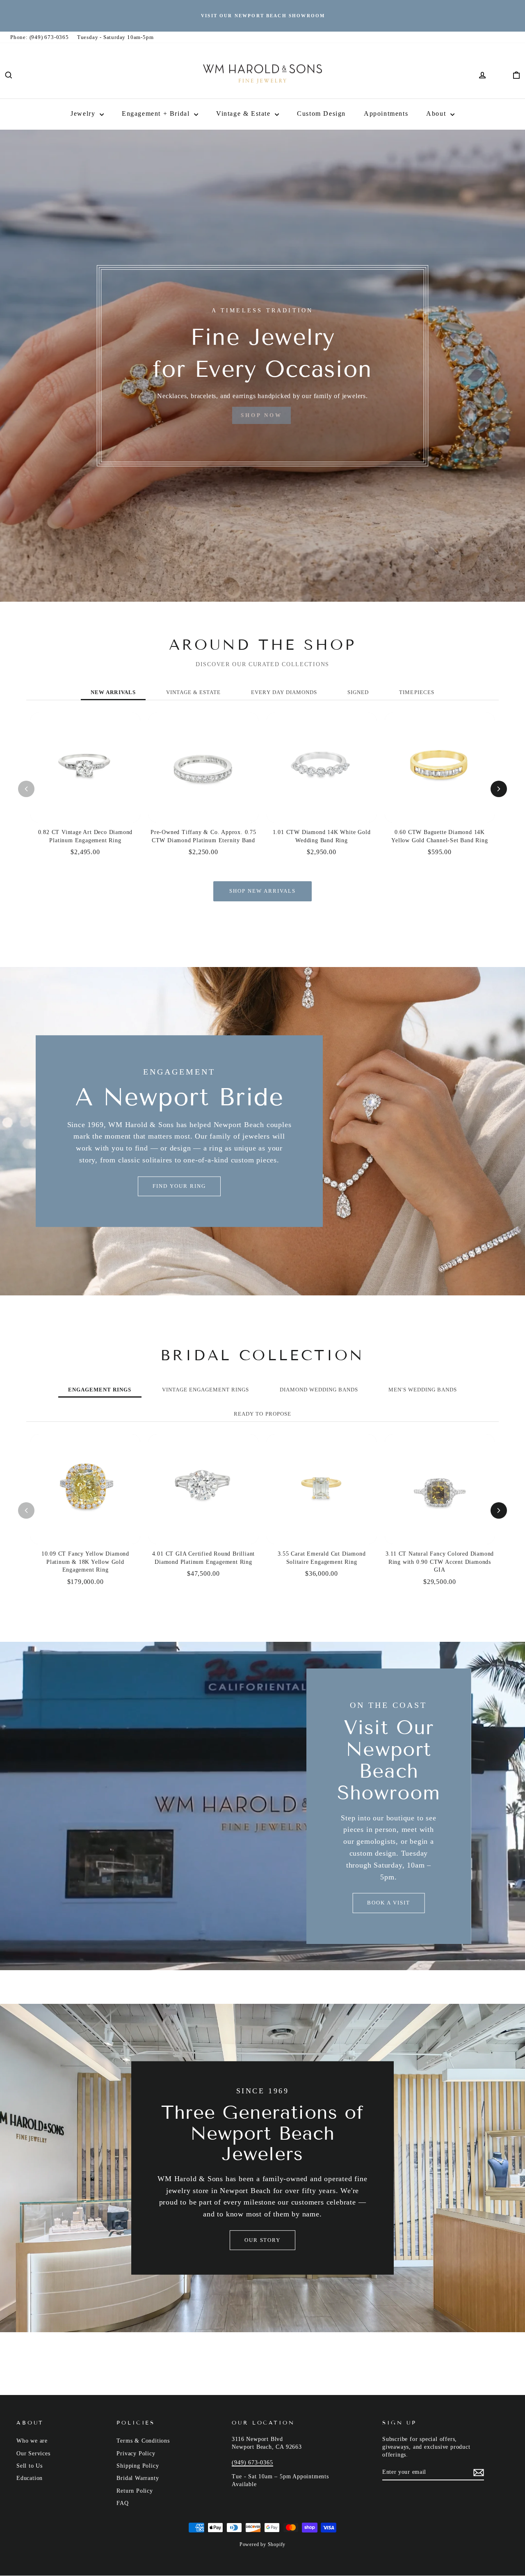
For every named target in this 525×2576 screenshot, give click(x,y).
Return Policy (135, 2491)
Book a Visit (388, 1903)
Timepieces (417, 692)
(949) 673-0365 (252, 2463)
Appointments (386, 113)
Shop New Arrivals (262, 891)
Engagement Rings (100, 1390)
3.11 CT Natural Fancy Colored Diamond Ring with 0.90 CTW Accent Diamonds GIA (440, 1562)
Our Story (263, 2240)
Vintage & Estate (244, 113)
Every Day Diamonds (284, 692)
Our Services (33, 2453)
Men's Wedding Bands (423, 1390)
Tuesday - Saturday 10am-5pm (115, 37)
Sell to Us (30, 2466)
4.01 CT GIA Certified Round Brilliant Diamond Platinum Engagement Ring (204, 1558)
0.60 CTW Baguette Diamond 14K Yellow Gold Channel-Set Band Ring (439, 836)
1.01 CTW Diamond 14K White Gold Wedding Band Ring (322, 836)
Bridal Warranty (138, 2478)
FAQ (122, 2503)
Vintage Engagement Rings (206, 1390)
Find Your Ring (179, 1186)
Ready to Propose (262, 1414)
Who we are (32, 2441)
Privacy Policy (136, 2453)
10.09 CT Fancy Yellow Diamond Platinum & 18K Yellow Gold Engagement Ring (85, 1562)
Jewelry (84, 113)
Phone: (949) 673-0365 (40, 37)
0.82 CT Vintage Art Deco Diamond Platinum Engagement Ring (86, 836)
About (437, 113)
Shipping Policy (138, 2466)
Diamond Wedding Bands (319, 1390)
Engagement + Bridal (157, 113)
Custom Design (321, 113)
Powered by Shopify (262, 2544)
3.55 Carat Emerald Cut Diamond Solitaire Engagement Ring (322, 1558)
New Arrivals (113, 692)
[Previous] (26, 789)
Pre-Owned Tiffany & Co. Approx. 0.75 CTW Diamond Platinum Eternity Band (203, 836)
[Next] (499, 789)
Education (30, 2478)
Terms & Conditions (143, 2441)
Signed (358, 692)
